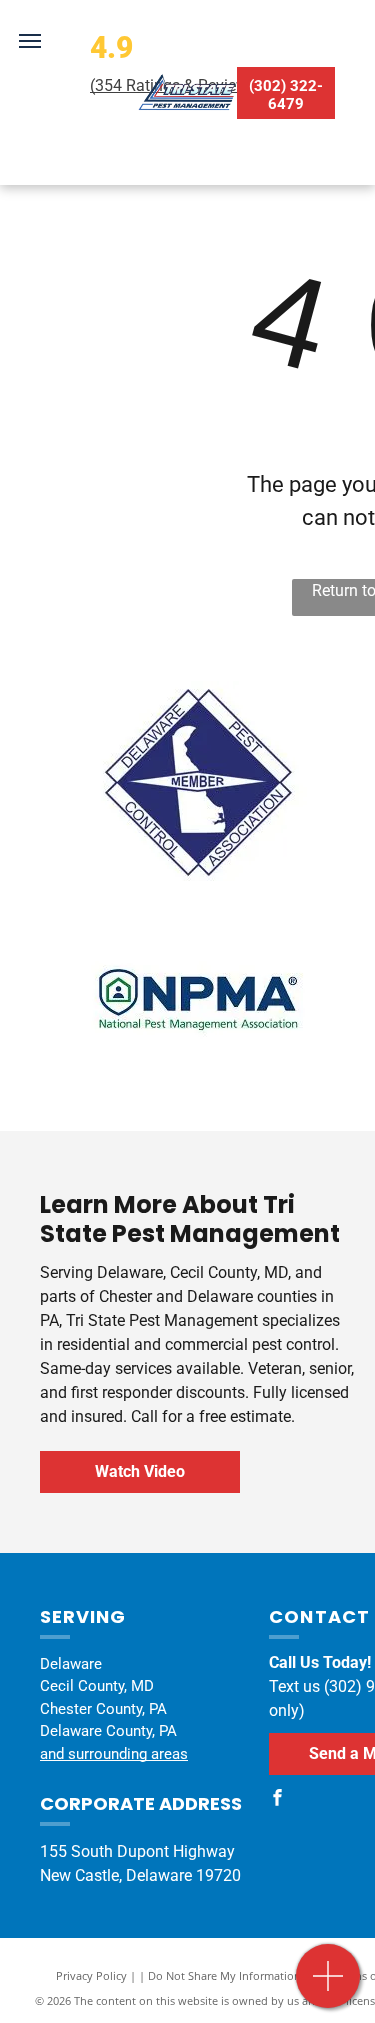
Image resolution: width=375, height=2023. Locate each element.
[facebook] (277, 1800)
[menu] (30, 41)
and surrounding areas (114, 1754)
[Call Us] (328, 1986)
